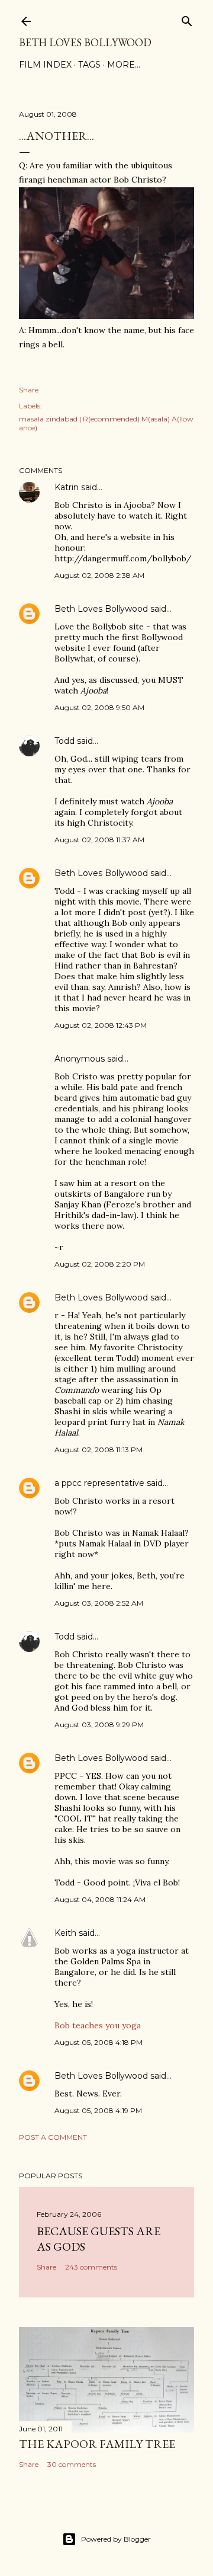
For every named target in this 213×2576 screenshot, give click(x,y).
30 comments (72, 2464)
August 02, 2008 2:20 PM (100, 1264)
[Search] (187, 19)
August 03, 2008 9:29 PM (99, 1725)
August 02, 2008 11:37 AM (99, 840)
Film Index (45, 65)
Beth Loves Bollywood (85, 42)
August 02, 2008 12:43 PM (101, 1025)
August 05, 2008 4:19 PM (98, 2110)
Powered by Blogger (116, 2539)
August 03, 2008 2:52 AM (99, 1603)
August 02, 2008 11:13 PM (99, 1450)
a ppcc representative (99, 1483)
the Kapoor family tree (97, 2444)
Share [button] (29, 390)
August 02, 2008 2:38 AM (99, 575)
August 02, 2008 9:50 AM (99, 707)
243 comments (91, 2267)
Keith (65, 1933)
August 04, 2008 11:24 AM (100, 1899)
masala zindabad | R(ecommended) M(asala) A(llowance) (106, 423)
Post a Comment (53, 2137)
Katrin (67, 487)
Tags (89, 65)
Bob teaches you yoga (98, 2025)
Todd (64, 741)
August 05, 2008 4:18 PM (99, 2042)
